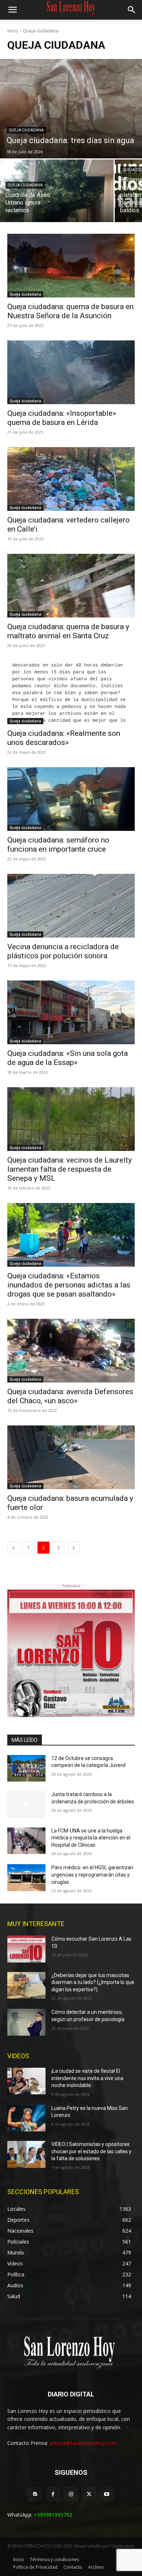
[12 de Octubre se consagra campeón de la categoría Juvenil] (26, 1768)
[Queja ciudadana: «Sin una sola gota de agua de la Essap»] (71, 1012)
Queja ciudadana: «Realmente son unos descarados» (64, 738)
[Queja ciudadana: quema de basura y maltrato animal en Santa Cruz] (71, 586)
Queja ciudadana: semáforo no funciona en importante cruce (58, 845)
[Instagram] (71, 2494)
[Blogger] (35, 2494)
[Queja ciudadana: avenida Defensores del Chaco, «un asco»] (71, 1351)
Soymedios (123, 2546)
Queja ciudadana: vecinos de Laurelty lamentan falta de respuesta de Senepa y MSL (70, 1169)
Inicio (13, 31)
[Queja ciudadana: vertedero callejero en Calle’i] (71, 479)
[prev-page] (13, 1548)
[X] (89, 2494)
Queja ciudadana (26, 130)
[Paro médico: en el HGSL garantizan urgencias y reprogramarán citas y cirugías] (26, 1878)
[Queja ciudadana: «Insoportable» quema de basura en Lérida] (71, 372)
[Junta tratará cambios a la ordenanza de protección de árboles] (26, 1804)
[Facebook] (53, 2494)
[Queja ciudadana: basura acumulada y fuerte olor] (71, 1457)
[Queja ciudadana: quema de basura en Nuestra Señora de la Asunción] (71, 266)
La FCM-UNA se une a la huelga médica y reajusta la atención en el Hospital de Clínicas (91, 1838)
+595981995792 (53, 2515)
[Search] (132, 10)
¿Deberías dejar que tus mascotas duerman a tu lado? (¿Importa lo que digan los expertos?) (93, 1982)
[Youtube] (107, 2494)
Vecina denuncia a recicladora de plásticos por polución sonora (63, 951)
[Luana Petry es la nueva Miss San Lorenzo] (26, 2118)
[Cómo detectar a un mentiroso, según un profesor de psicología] (26, 2022)
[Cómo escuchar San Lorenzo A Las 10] (26, 1949)
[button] (12, 10)
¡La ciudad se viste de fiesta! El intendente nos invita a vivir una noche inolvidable (87, 2078)
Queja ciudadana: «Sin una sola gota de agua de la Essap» (68, 1058)
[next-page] (74, 1548)
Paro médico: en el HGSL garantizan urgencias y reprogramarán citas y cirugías (92, 1875)
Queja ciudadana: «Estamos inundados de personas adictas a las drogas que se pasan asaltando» (69, 1285)
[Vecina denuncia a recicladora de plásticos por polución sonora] (71, 906)
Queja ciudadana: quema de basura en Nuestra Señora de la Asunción (70, 311)
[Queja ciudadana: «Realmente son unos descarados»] (71, 692)
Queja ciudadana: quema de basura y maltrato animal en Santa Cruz (68, 631)
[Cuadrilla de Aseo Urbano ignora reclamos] (57, 191)
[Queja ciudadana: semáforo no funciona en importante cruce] (71, 799)
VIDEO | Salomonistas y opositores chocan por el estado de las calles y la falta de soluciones (91, 2151)
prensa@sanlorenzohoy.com (83, 2443)
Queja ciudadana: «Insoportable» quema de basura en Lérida (62, 418)
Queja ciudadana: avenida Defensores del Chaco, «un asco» (70, 1396)
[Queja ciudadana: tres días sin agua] (71, 109)
